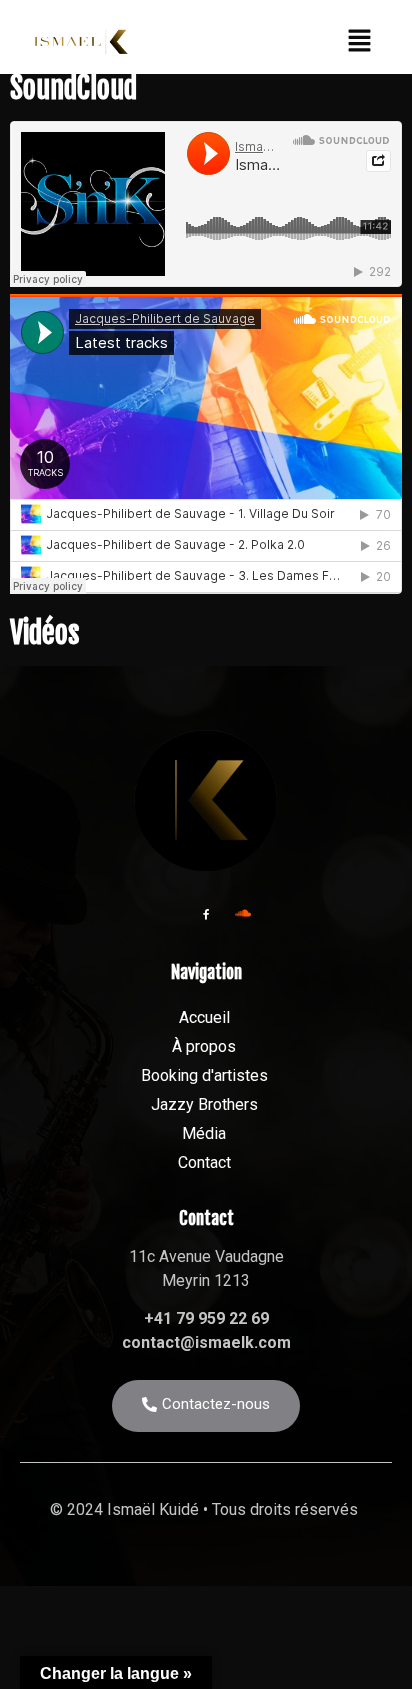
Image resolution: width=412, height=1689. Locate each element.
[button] (359, 42)
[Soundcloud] (243, 913)
